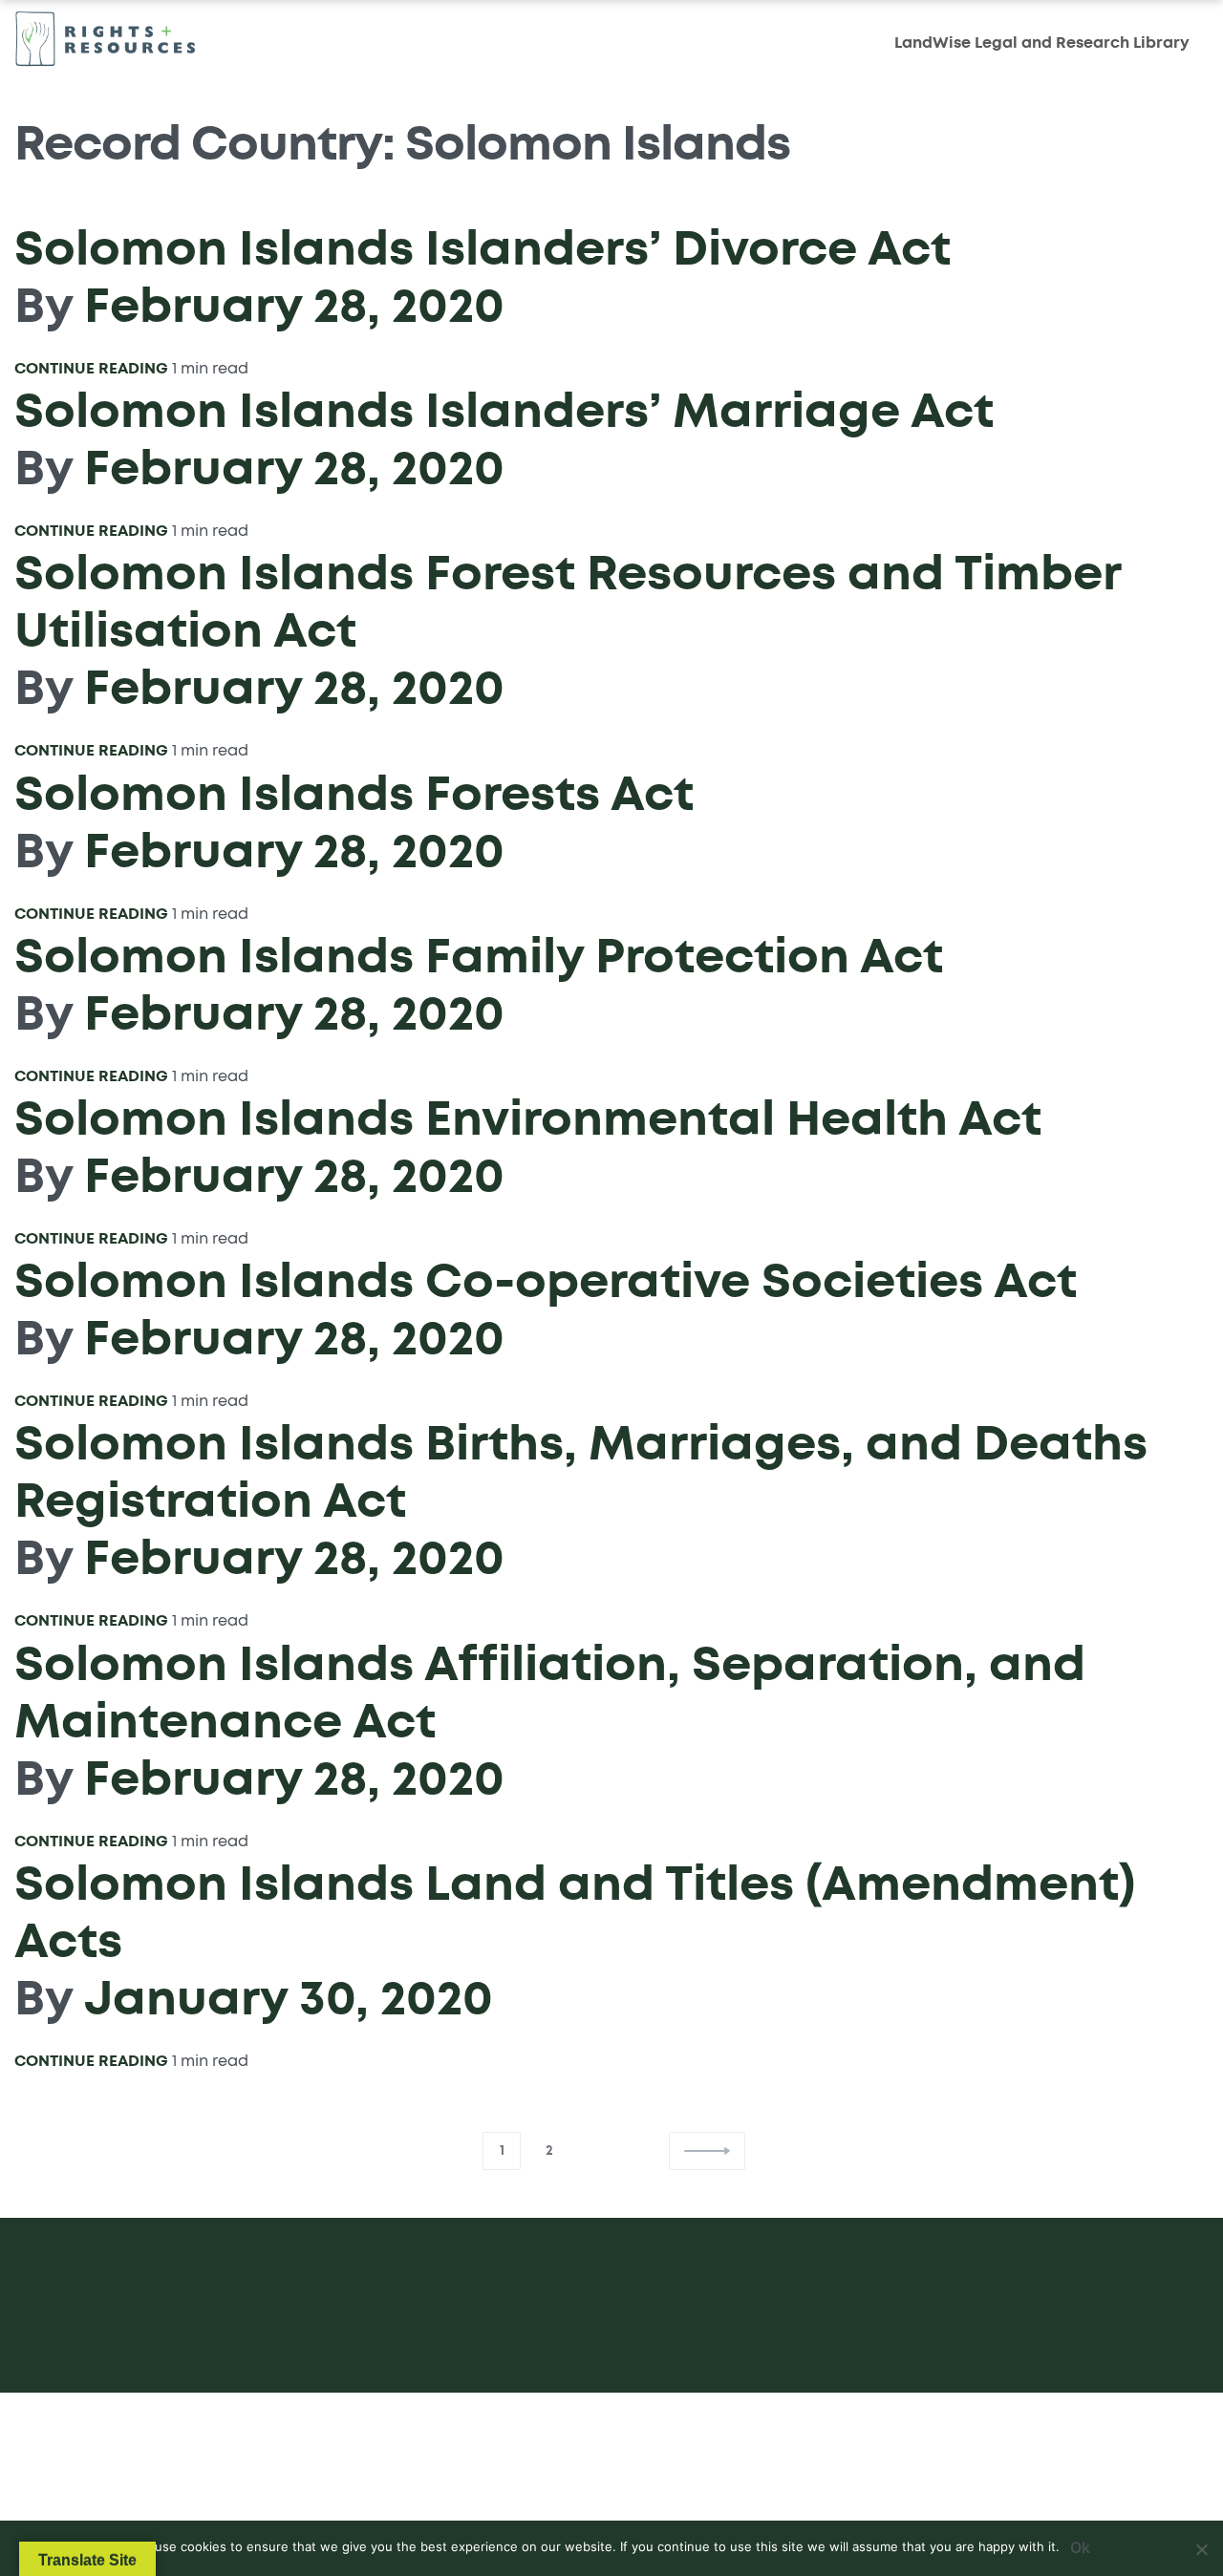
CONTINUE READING (91, 368)
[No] (1202, 2546)
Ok (1080, 2547)
